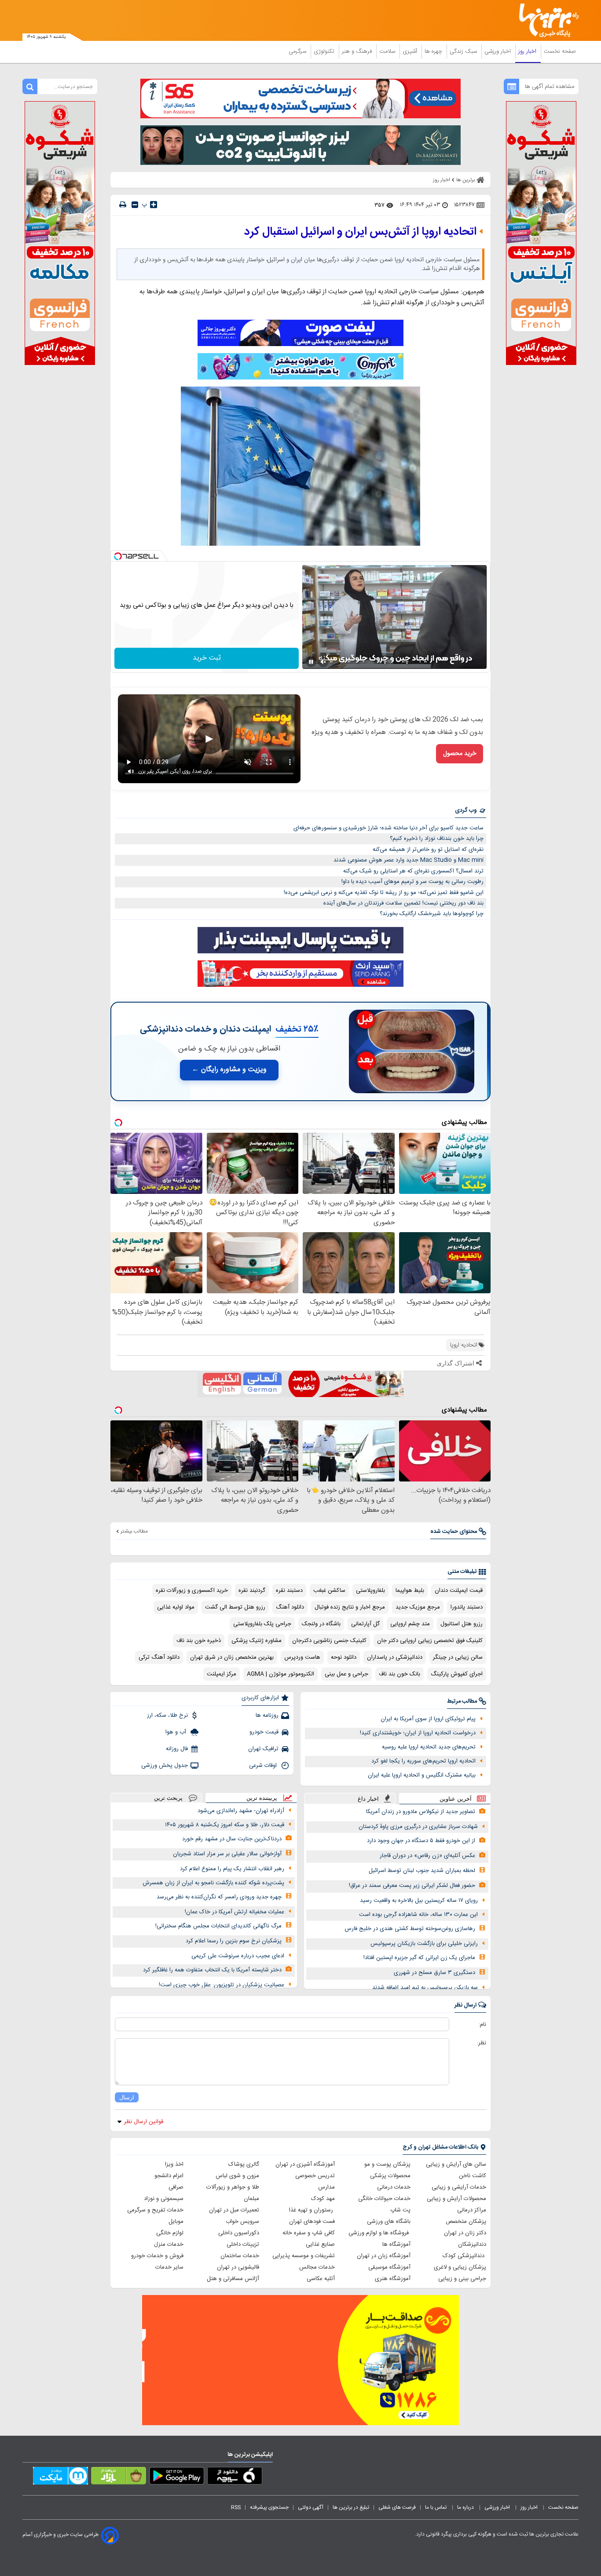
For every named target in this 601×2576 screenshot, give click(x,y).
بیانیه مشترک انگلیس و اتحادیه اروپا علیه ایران (422, 1775)
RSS (236, 2507)
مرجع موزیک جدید (418, 1607)
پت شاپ (400, 2210)
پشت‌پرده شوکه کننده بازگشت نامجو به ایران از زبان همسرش (213, 1883)
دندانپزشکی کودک (464, 2256)
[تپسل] (118, 556)
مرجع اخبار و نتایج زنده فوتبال (350, 1607)
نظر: (482, 2043)
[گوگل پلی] (177, 2477)
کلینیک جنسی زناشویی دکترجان (329, 1641)
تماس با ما (436, 2507)
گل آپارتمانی (365, 1624)
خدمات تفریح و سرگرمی (155, 2210)
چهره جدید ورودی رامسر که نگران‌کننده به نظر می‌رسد (219, 1897)
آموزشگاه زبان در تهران (384, 2256)
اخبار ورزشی (498, 51)
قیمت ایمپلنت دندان (459, 1591)
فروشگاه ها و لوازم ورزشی (379, 2233)
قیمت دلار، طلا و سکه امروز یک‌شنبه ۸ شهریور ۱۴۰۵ (225, 1825)
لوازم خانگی (170, 2233)
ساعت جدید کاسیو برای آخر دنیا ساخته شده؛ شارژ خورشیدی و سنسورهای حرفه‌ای (388, 828)
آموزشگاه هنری (393, 2279)
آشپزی (411, 51)
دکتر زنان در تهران (465, 2233)
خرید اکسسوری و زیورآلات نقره (192, 1591)
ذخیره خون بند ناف (199, 1641)
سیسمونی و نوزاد (164, 2199)
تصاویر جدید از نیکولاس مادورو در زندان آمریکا (421, 1812)
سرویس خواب (242, 2222)
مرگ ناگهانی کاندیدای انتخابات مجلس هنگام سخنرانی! (218, 1926)
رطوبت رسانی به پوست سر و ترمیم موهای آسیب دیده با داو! (412, 882)
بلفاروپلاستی (370, 1591)
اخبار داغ (368, 1799)
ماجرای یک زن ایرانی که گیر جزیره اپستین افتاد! (419, 1958)
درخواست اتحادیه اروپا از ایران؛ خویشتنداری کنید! (418, 1733)
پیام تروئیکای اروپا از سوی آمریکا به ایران (428, 1719)
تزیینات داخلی (243, 2244)
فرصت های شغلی (397, 2507)
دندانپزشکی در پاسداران (395, 1657)
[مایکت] (60, 2477)
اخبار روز (528, 51)
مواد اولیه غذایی (176, 1607)
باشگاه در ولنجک (321, 1624)
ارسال (127, 2097)
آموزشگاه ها (396, 2244)
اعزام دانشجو (169, 2176)
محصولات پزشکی (390, 2176)
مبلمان (251, 2199)
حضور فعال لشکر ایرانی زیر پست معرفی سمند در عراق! (412, 1886)
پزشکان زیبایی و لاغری (460, 2267)
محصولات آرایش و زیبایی (456, 2199)
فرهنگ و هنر (358, 51)
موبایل (176, 2222)
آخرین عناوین (456, 1799)
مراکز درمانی (472, 2210)
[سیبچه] (235, 2477)
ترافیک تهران (263, 1749)
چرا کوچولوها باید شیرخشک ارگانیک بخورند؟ (432, 914)
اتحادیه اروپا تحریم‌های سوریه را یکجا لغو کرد (423, 1761)
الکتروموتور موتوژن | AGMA (280, 1674)
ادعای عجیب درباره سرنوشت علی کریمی (238, 1956)
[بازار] (119, 2477)
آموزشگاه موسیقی (389, 2267)
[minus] (135, 205)
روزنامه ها (267, 1715)
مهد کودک (323, 2199)
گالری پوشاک (244, 2164)
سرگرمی (298, 51)
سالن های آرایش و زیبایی (456, 2164)
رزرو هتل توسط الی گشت (235, 1607)
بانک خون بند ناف (399, 1674)
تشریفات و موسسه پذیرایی (304, 2256)
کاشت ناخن (473, 2176)
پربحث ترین (168, 1798)
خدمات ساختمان (240, 2256)
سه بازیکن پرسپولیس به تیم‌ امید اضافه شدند (425, 1988)
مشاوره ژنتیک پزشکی (257, 1641)
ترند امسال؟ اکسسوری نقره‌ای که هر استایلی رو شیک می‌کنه (413, 871)
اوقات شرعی (264, 1766)
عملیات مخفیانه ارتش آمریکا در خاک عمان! (235, 1912)
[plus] (154, 204)
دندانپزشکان (472, 2244)
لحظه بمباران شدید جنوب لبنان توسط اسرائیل (422, 1871)
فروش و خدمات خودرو (157, 2256)
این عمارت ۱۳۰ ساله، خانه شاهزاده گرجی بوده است (418, 1915)
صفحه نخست (560, 51)
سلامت (388, 51)
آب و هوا (177, 1732)
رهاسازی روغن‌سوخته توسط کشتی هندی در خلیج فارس (410, 1929)
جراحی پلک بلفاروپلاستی (262, 1624)
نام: (482, 2025)
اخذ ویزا (174, 2164)
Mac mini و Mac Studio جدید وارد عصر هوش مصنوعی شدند (409, 860)
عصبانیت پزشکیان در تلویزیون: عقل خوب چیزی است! (222, 1985)
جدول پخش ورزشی (165, 1766)
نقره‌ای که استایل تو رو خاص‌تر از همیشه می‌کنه (428, 850)
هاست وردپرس (302, 1657)
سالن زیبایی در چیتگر (458, 1657)
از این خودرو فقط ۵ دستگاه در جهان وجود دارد (421, 1841)
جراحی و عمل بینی (346, 1674)
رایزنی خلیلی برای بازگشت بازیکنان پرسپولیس (424, 1944)
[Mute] (323, 662)
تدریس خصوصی (315, 2176)
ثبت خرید (207, 658)
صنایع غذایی (320, 2244)
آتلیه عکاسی (321, 2279)
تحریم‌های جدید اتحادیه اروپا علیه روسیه (429, 1747)
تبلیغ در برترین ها (351, 2507)
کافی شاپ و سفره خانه (309, 2233)
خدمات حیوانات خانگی (384, 2199)
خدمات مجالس (317, 2267)
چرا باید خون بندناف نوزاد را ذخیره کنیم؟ (437, 839)
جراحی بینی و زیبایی (462, 2279)
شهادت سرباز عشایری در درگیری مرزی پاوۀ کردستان (418, 1827)
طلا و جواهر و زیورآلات (233, 2187)
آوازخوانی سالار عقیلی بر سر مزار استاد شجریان (227, 1854)
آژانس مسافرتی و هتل (233, 2279)
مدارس (326, 2187)
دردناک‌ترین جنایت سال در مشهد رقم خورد (232, 1839)
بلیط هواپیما (410, 1591)
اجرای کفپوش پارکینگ (457, 1674)
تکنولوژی (325, 51)
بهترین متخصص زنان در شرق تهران (232, 1657)
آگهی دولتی (311, 2507)
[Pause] (311, 662)
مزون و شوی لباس (237, 2176)
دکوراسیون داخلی (239, 2233)
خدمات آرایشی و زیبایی (459, 2187)
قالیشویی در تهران (238, 2267)
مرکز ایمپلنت (222, 1674)
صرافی (176, 2187)
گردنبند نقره (252, 1591)
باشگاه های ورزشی (389, 2222)
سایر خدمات (169, 2267)
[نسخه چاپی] (123, 205)
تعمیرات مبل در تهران (234, 2210)
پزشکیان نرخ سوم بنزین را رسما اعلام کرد (234, 1941)
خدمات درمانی (394, 2187)
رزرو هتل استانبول (462, 1624)
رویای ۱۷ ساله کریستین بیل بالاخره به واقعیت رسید (419, 1901)
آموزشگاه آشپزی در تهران (305, 2164)
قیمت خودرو (264, 1732)
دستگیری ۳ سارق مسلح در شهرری (434, 1973)
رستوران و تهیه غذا (312, 2210)
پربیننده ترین (262, 1798)
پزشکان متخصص (466, 2222)
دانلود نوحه (344, 1657)
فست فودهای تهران (312, 2222)
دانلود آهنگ (290, 1607)
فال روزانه (177, 1749)
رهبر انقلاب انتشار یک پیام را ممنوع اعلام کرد (232, 1869)
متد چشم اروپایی (410, 1624)
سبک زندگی (464, 51)
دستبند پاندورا (467, 1607)
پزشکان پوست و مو (387, 2164)
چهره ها (434, 51)
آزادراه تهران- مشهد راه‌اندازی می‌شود (241, 1811)
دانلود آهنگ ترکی (159, 1657)
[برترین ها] (545, 20)
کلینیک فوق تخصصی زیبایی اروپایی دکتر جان (430, 1641)
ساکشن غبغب (329, 1591)
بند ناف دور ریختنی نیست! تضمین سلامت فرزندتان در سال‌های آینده (403, 903)
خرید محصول (460, 754)
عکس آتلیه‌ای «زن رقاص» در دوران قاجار (427, 1856)
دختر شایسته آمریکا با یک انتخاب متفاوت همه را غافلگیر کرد (212, 1970)
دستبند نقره (289, 1591)
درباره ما (466, 2507)
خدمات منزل (169, 2244)
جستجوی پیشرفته (269, 2507)
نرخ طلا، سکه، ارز (167, 1715)
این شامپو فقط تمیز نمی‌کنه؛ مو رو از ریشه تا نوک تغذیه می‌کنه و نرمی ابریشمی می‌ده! (384, 893)
